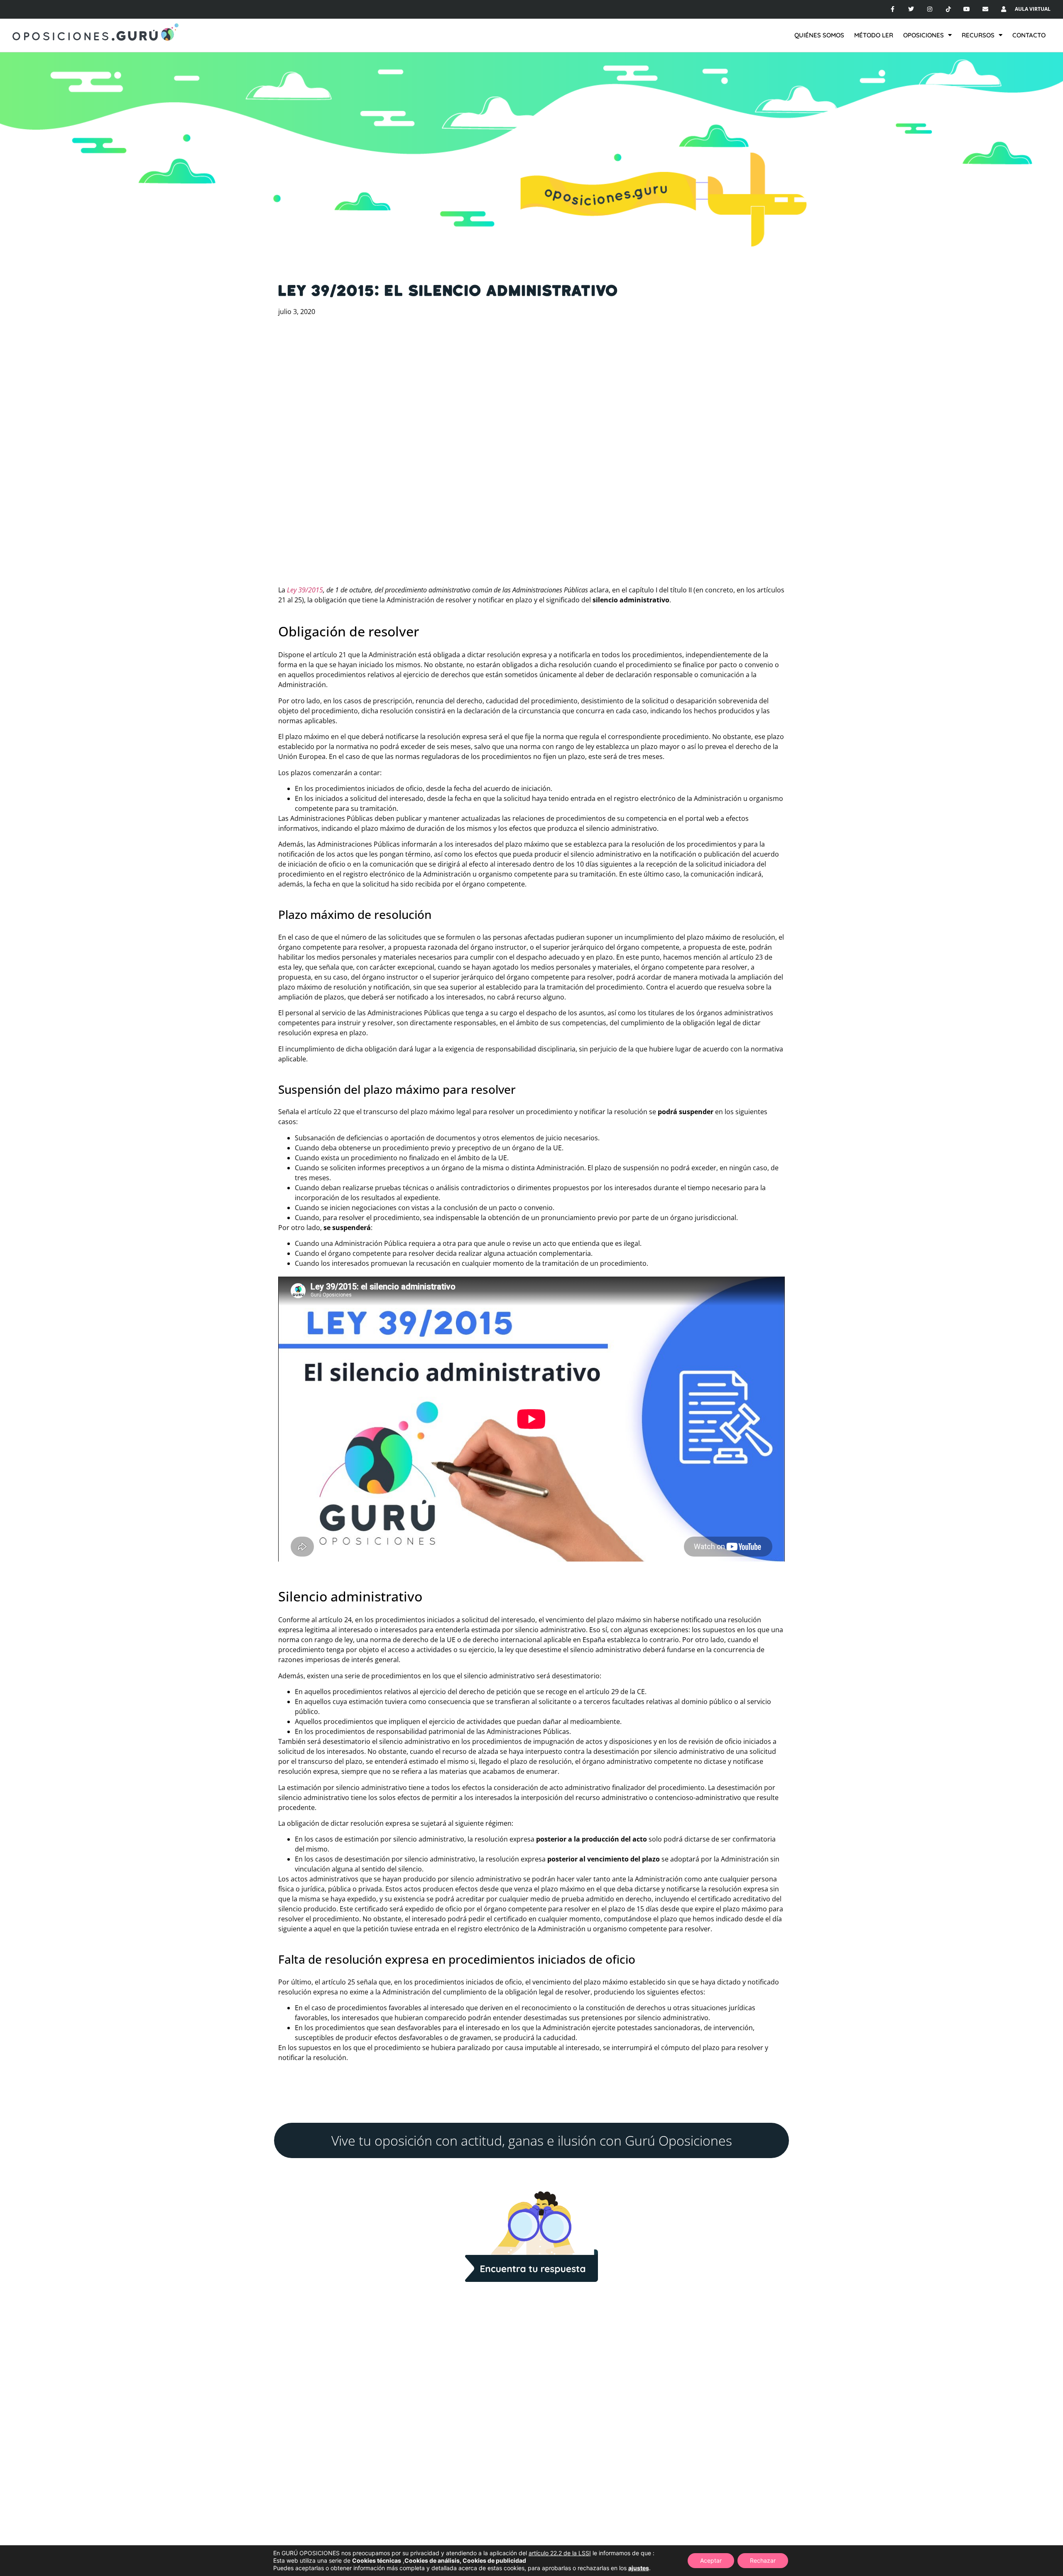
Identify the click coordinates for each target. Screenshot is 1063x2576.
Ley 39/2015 (304, 590)
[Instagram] (930, 9)
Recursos (978, 35)
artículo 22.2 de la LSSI (560, 2553)
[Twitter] (911, 9)
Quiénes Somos (819, 35)
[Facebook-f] (893, 9)
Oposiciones (923, 35)
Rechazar (763, 2560)
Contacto (1029, 35)
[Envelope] (986, 9)
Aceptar (711, 2560)
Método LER (874, 35)
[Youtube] (967, 9)
